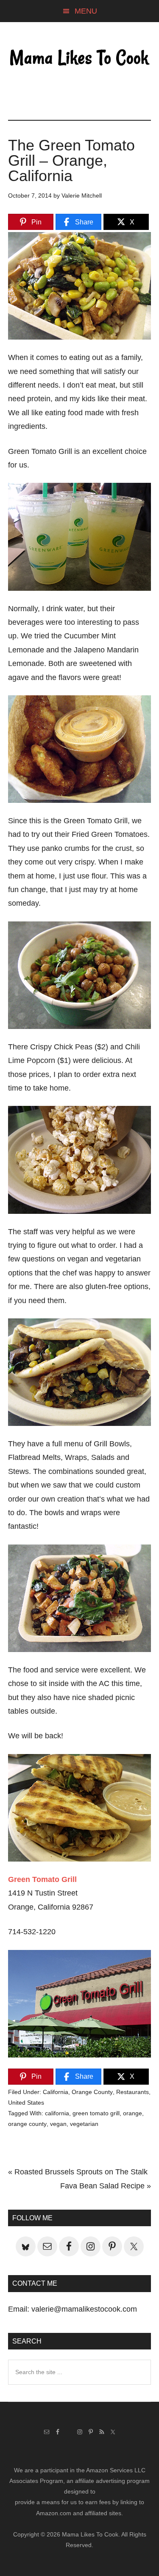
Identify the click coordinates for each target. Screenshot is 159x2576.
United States (26, 2103)
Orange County (92, 2092)
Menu (86, 11)
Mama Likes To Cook (80, 58)
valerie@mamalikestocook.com (84, 2309)
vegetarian (84, 2124)
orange (132, 2113)
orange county (27, 2124)
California (56, 2092)
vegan (58, 2124)
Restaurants (132, 2092)
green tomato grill (96, 2113)
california (57, 2113)
